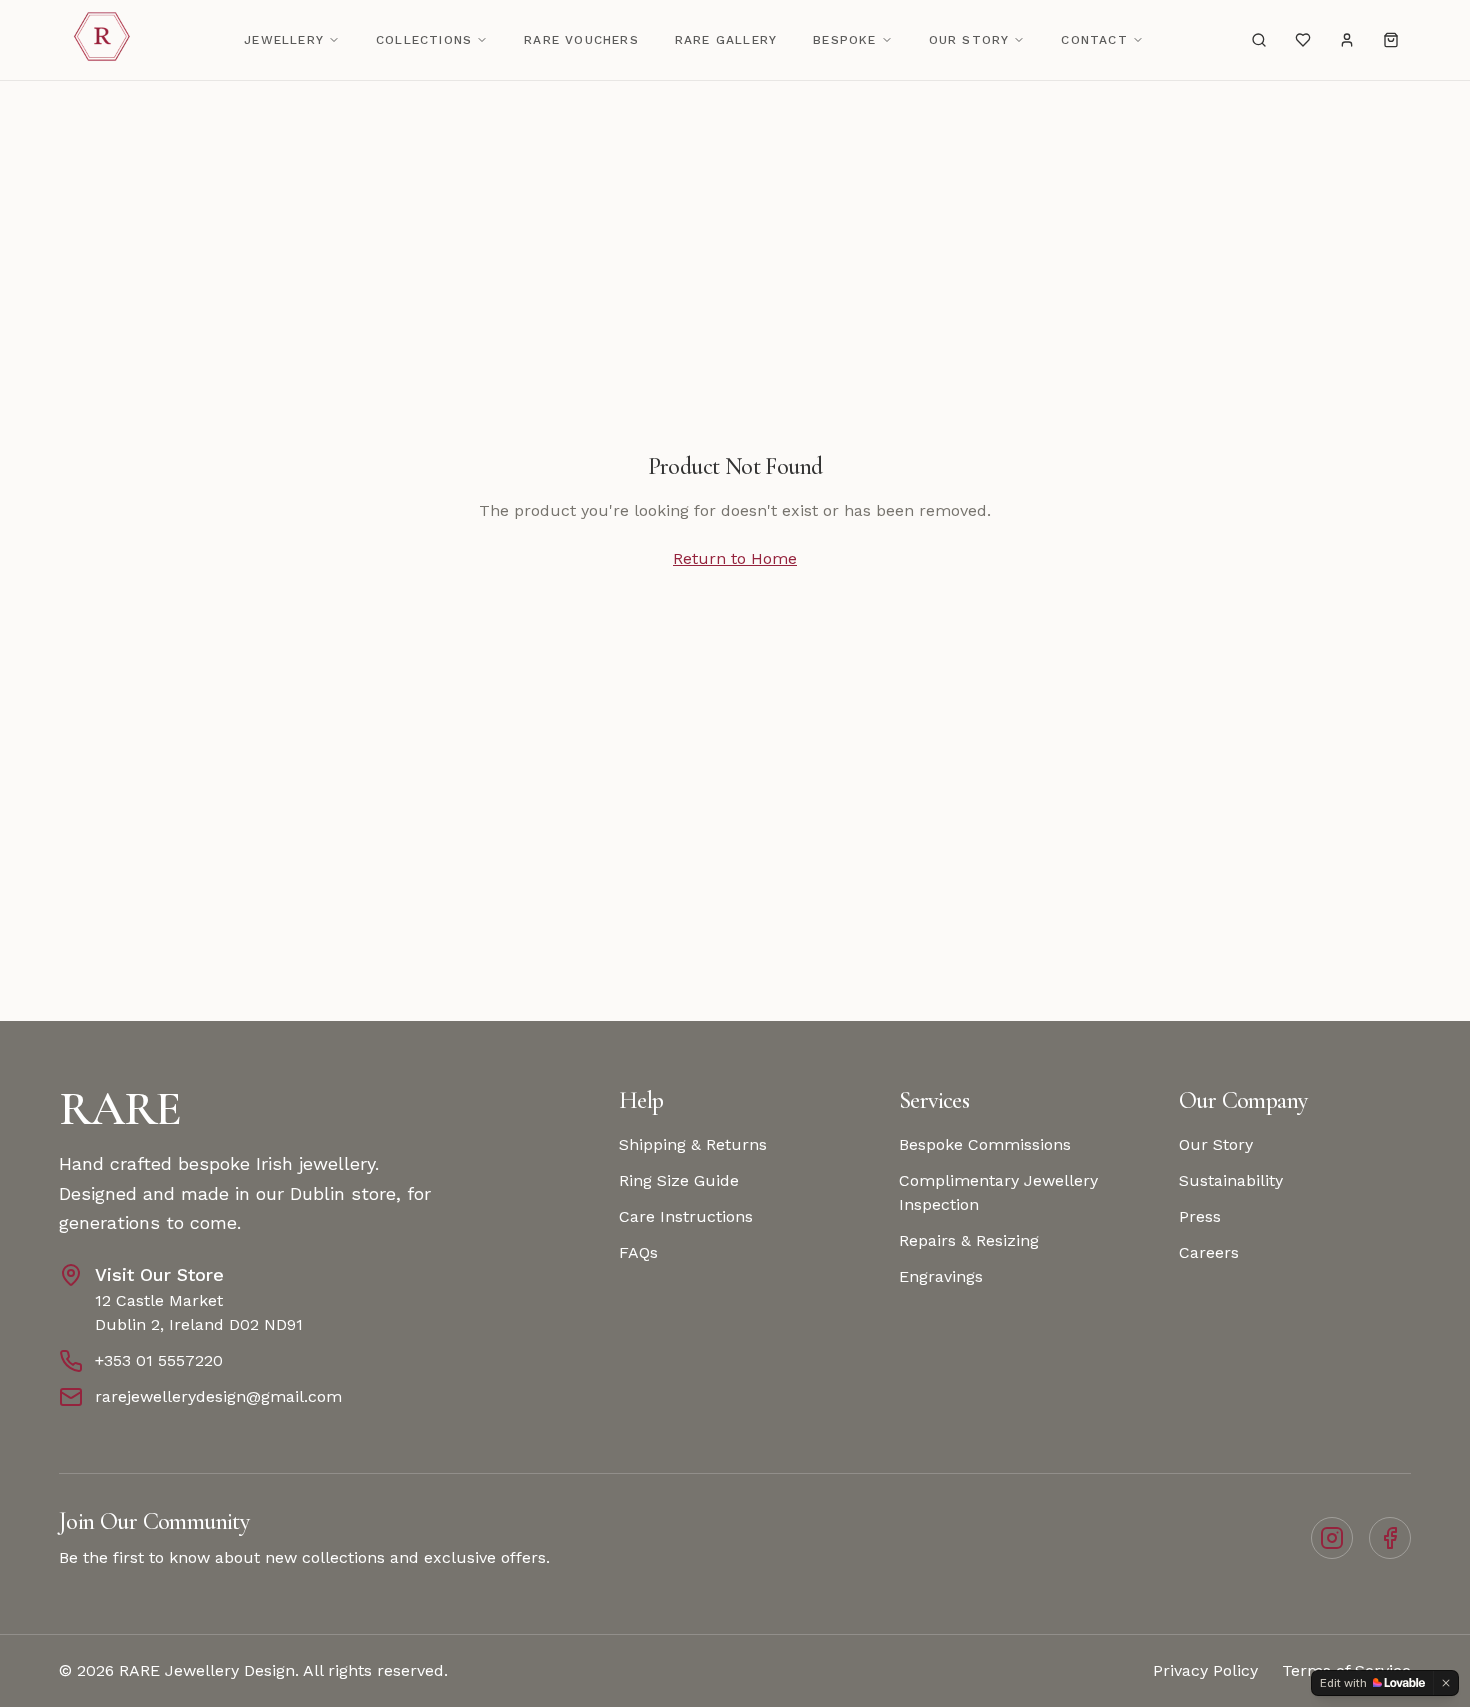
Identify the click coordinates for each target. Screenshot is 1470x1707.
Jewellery (284, 40)
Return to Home (735, 558)
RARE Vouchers (581, 40)
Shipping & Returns (693, 1144)
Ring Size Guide (679, 1180)
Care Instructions (686, 1216)
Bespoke (844, 40)
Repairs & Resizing (969, 1240)
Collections (424, 40)
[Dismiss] (1446, 1683)
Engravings (941, 1276)
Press (1200, 1216)
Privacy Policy (1205, 1670)
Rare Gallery (726, 40)
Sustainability (1231, 1180)
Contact (1094, 40)
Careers (1209, 1252)
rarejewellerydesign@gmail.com (218, 1396)
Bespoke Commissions (985, 1144)
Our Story (969, 40)
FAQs (638, 1252)
